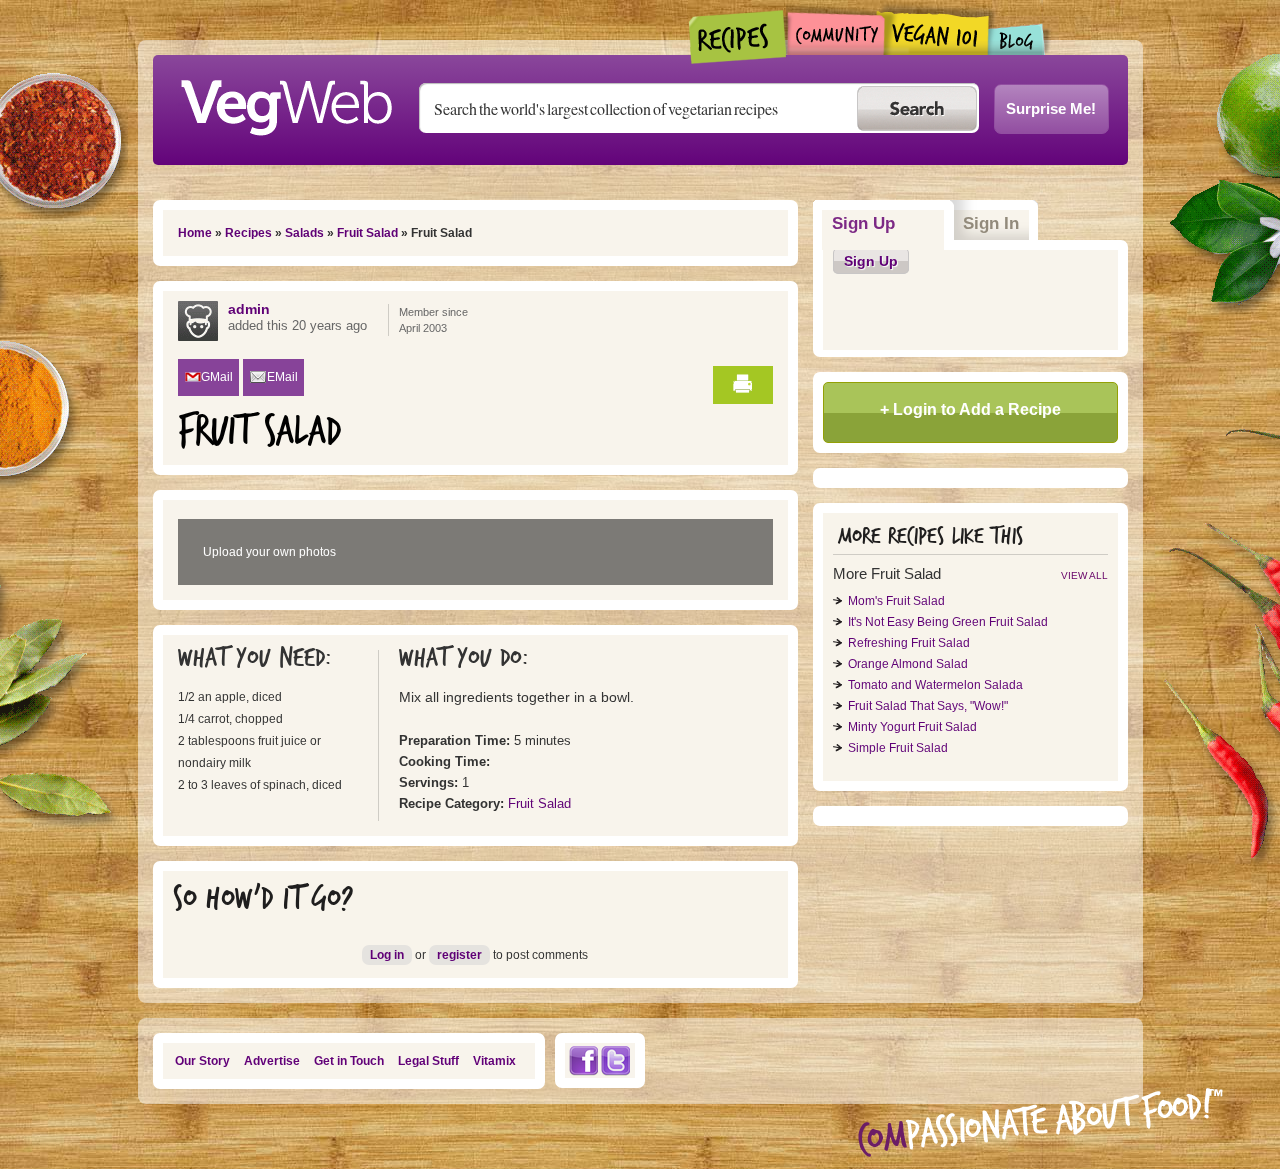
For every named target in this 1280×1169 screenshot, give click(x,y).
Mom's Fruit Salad (896, 601)
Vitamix (494, 1061)
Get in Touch (349, 1061)
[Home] (286, 102)
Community (835, 33)
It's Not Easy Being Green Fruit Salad (948, 622)
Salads (304, 233)
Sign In (991, 223)
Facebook (583, 1060)
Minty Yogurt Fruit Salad (912, 727)
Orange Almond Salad (908, 664)
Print (743, 385)
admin (249, 309)
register (459, 955)
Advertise (272, 1061)
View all (1084, 575)
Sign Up (888, 223)
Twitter (616, 1060)
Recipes (738, 37)
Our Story (202, 1061)
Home (195, 233)
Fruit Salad (367, 233)
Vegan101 (936, 33)
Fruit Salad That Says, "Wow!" (928, 706)
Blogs (1017, 39)
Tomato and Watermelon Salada (935, 685)
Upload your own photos (269, 552)
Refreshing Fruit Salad (909, 643)
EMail (282, 377)
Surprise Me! (1051, 108)
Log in (387, 955)
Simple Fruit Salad (898, 748)
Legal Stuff (428, 1061)
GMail (217, 377)
